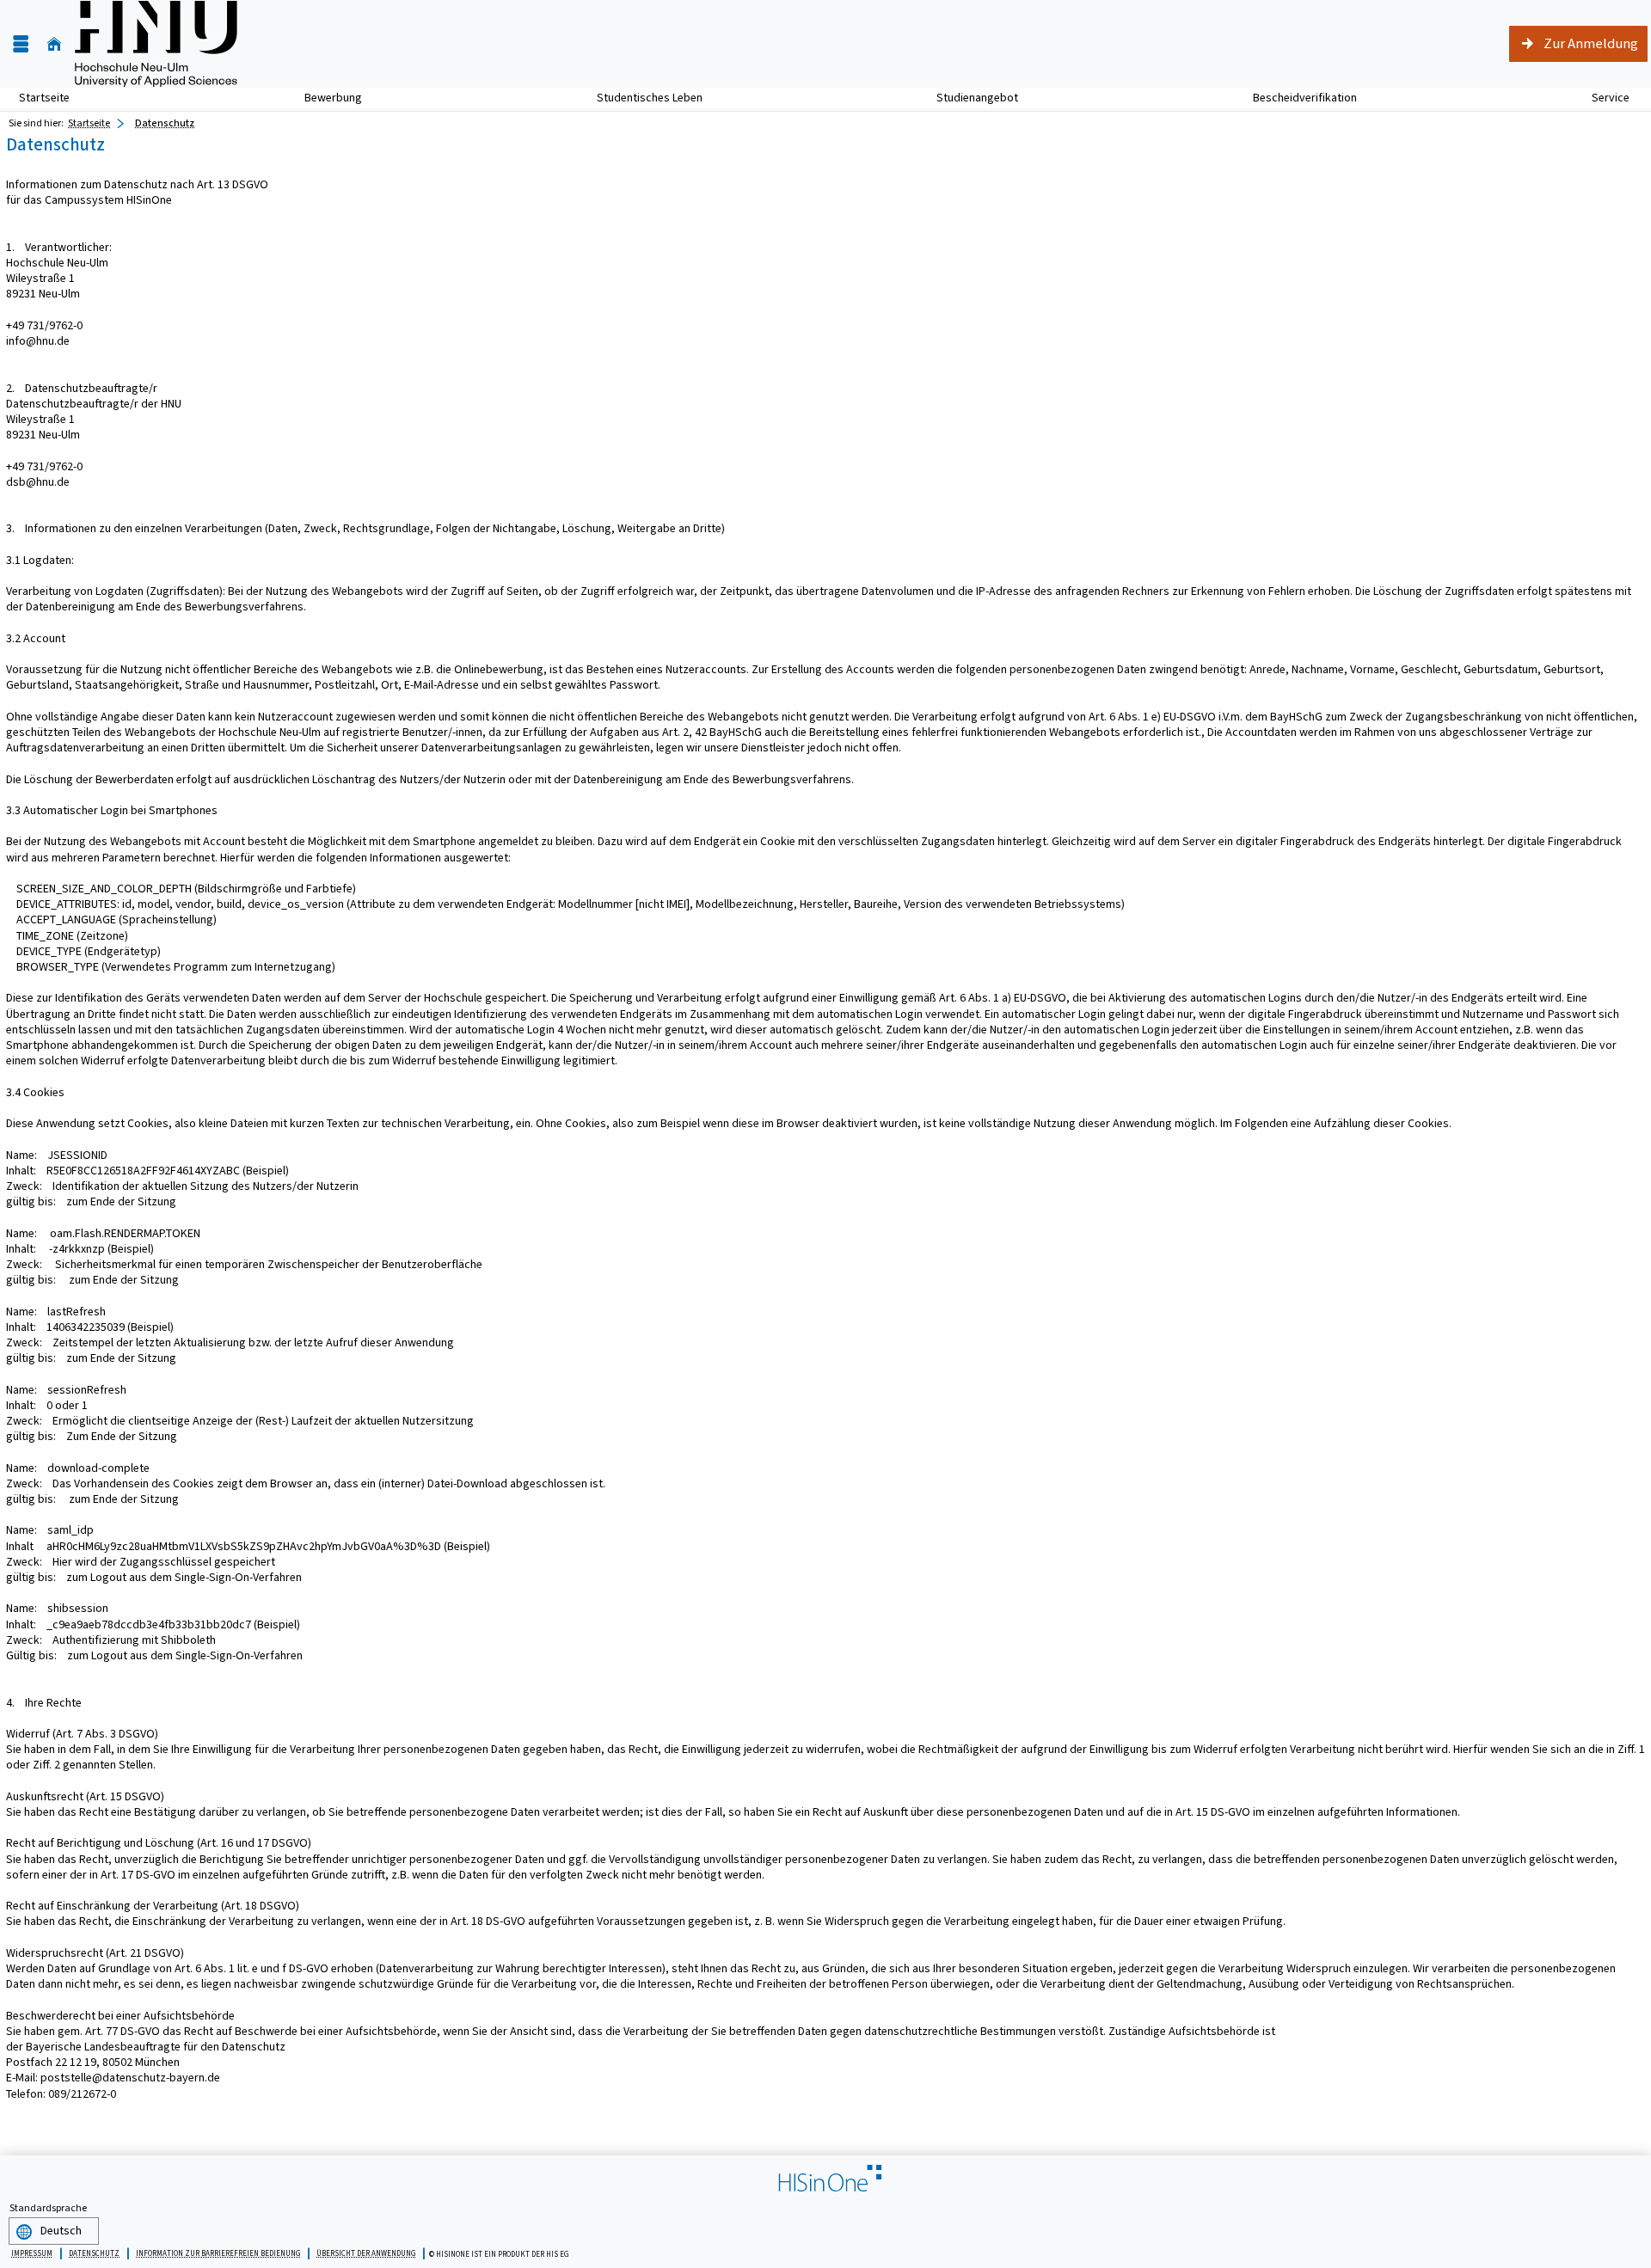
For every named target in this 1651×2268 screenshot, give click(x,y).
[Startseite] (54, 44)
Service (1601, 98)
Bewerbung (324, 98)
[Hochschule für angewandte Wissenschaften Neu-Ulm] (156, 44)
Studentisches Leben (640, 98)
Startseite (44, 98)
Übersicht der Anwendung (366, 2253)
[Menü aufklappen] (21, 44)
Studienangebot (968, 98)
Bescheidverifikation (1305, 98)
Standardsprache (48, 2208)
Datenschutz (165, 123)
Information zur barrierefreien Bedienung (218, 2253)
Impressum (32, 2253)
